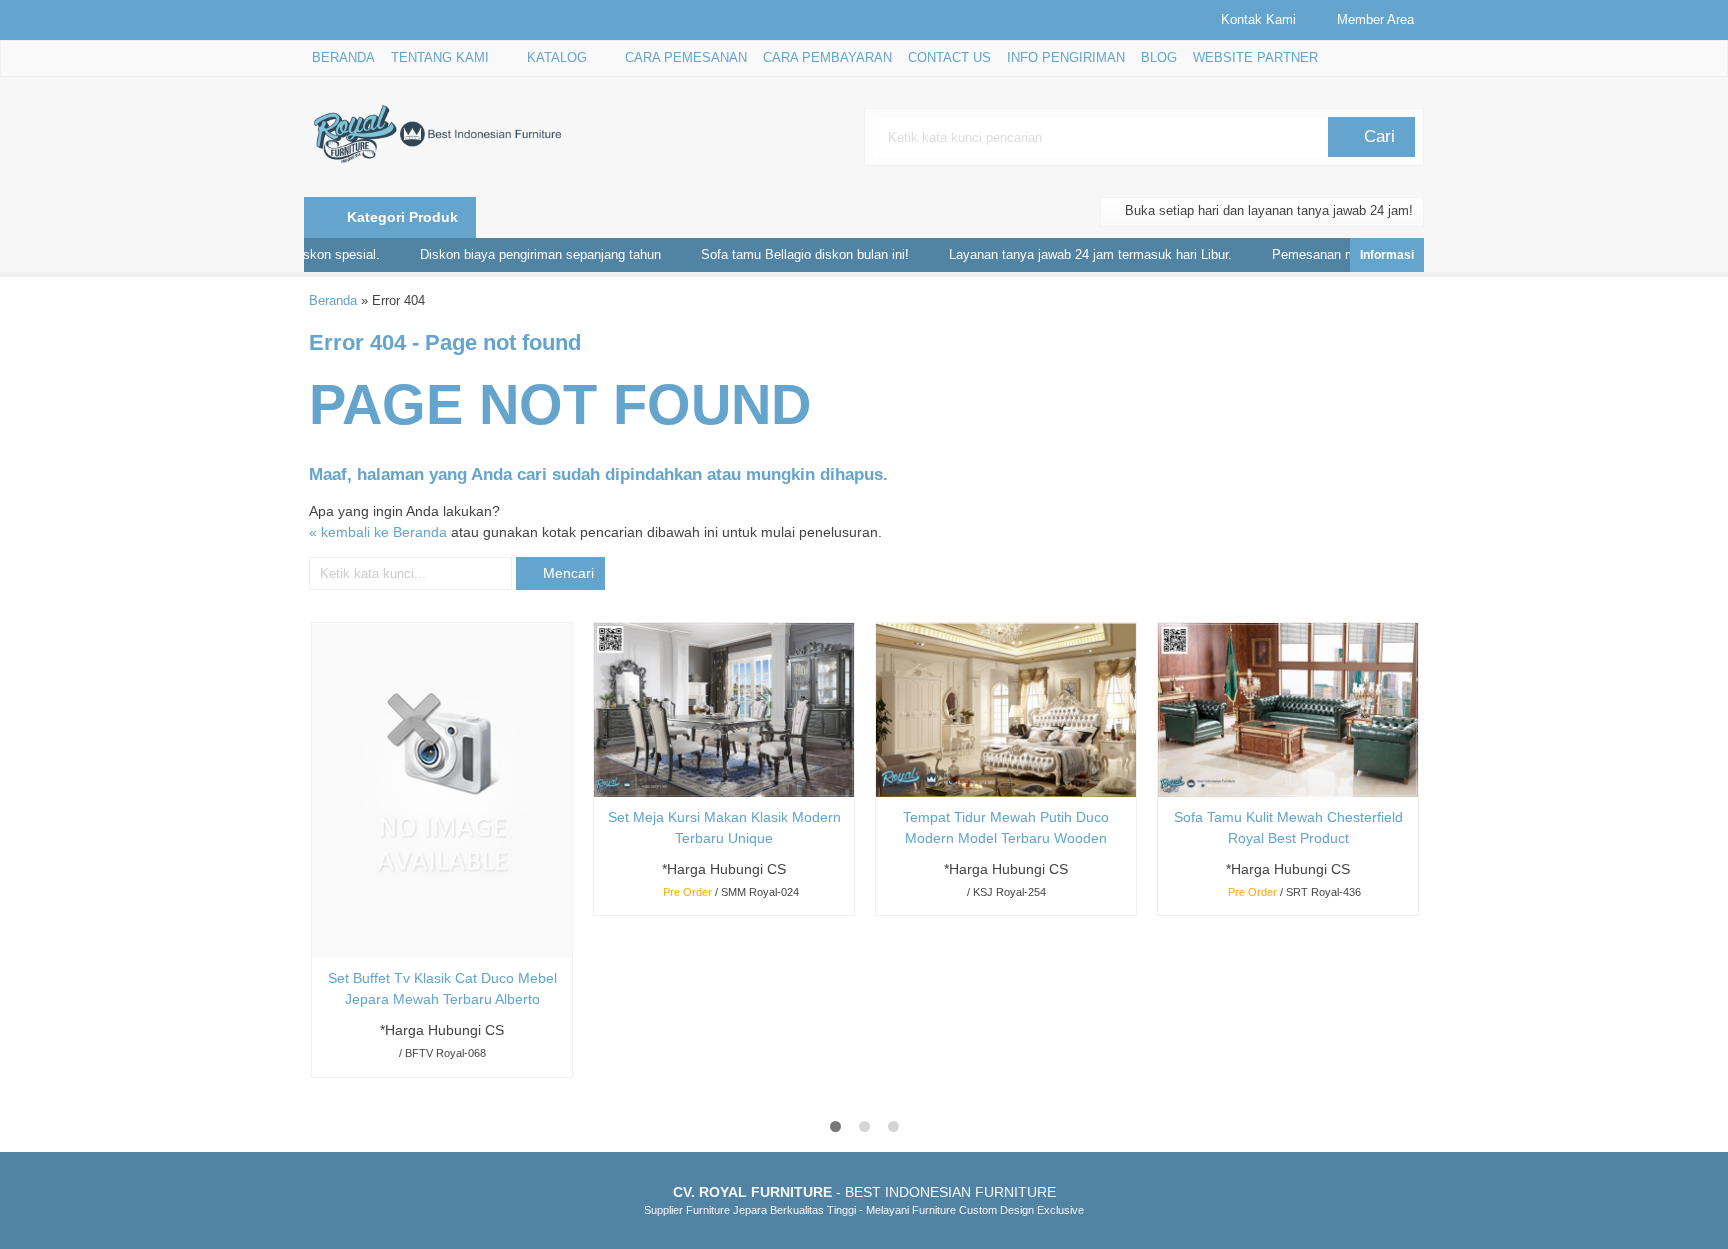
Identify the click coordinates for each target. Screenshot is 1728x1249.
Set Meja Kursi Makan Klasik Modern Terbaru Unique (724, 827)
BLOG (1159, 58)
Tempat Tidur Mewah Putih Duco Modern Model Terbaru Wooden (1006, 827)
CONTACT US (949, 58)
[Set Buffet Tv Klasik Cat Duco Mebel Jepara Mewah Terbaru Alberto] (442, 790)
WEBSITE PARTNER (1255, 58)
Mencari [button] (566, 573)
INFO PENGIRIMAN (1066, 58)
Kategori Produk (400, 217)
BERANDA (343, 58)
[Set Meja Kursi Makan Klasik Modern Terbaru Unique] (724, 709)
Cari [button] (1377, 136)
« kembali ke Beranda (378, 532)
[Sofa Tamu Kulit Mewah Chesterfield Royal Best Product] (1288, 709)
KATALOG (557, 58)
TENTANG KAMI (440, 58)
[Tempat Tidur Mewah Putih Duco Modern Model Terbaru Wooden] (1006, 709)
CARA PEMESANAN (686, 58)
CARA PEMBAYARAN (827, 58)
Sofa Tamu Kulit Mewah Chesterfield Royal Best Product (1288, 827)
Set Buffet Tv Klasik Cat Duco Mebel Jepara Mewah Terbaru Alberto (442, 988)
